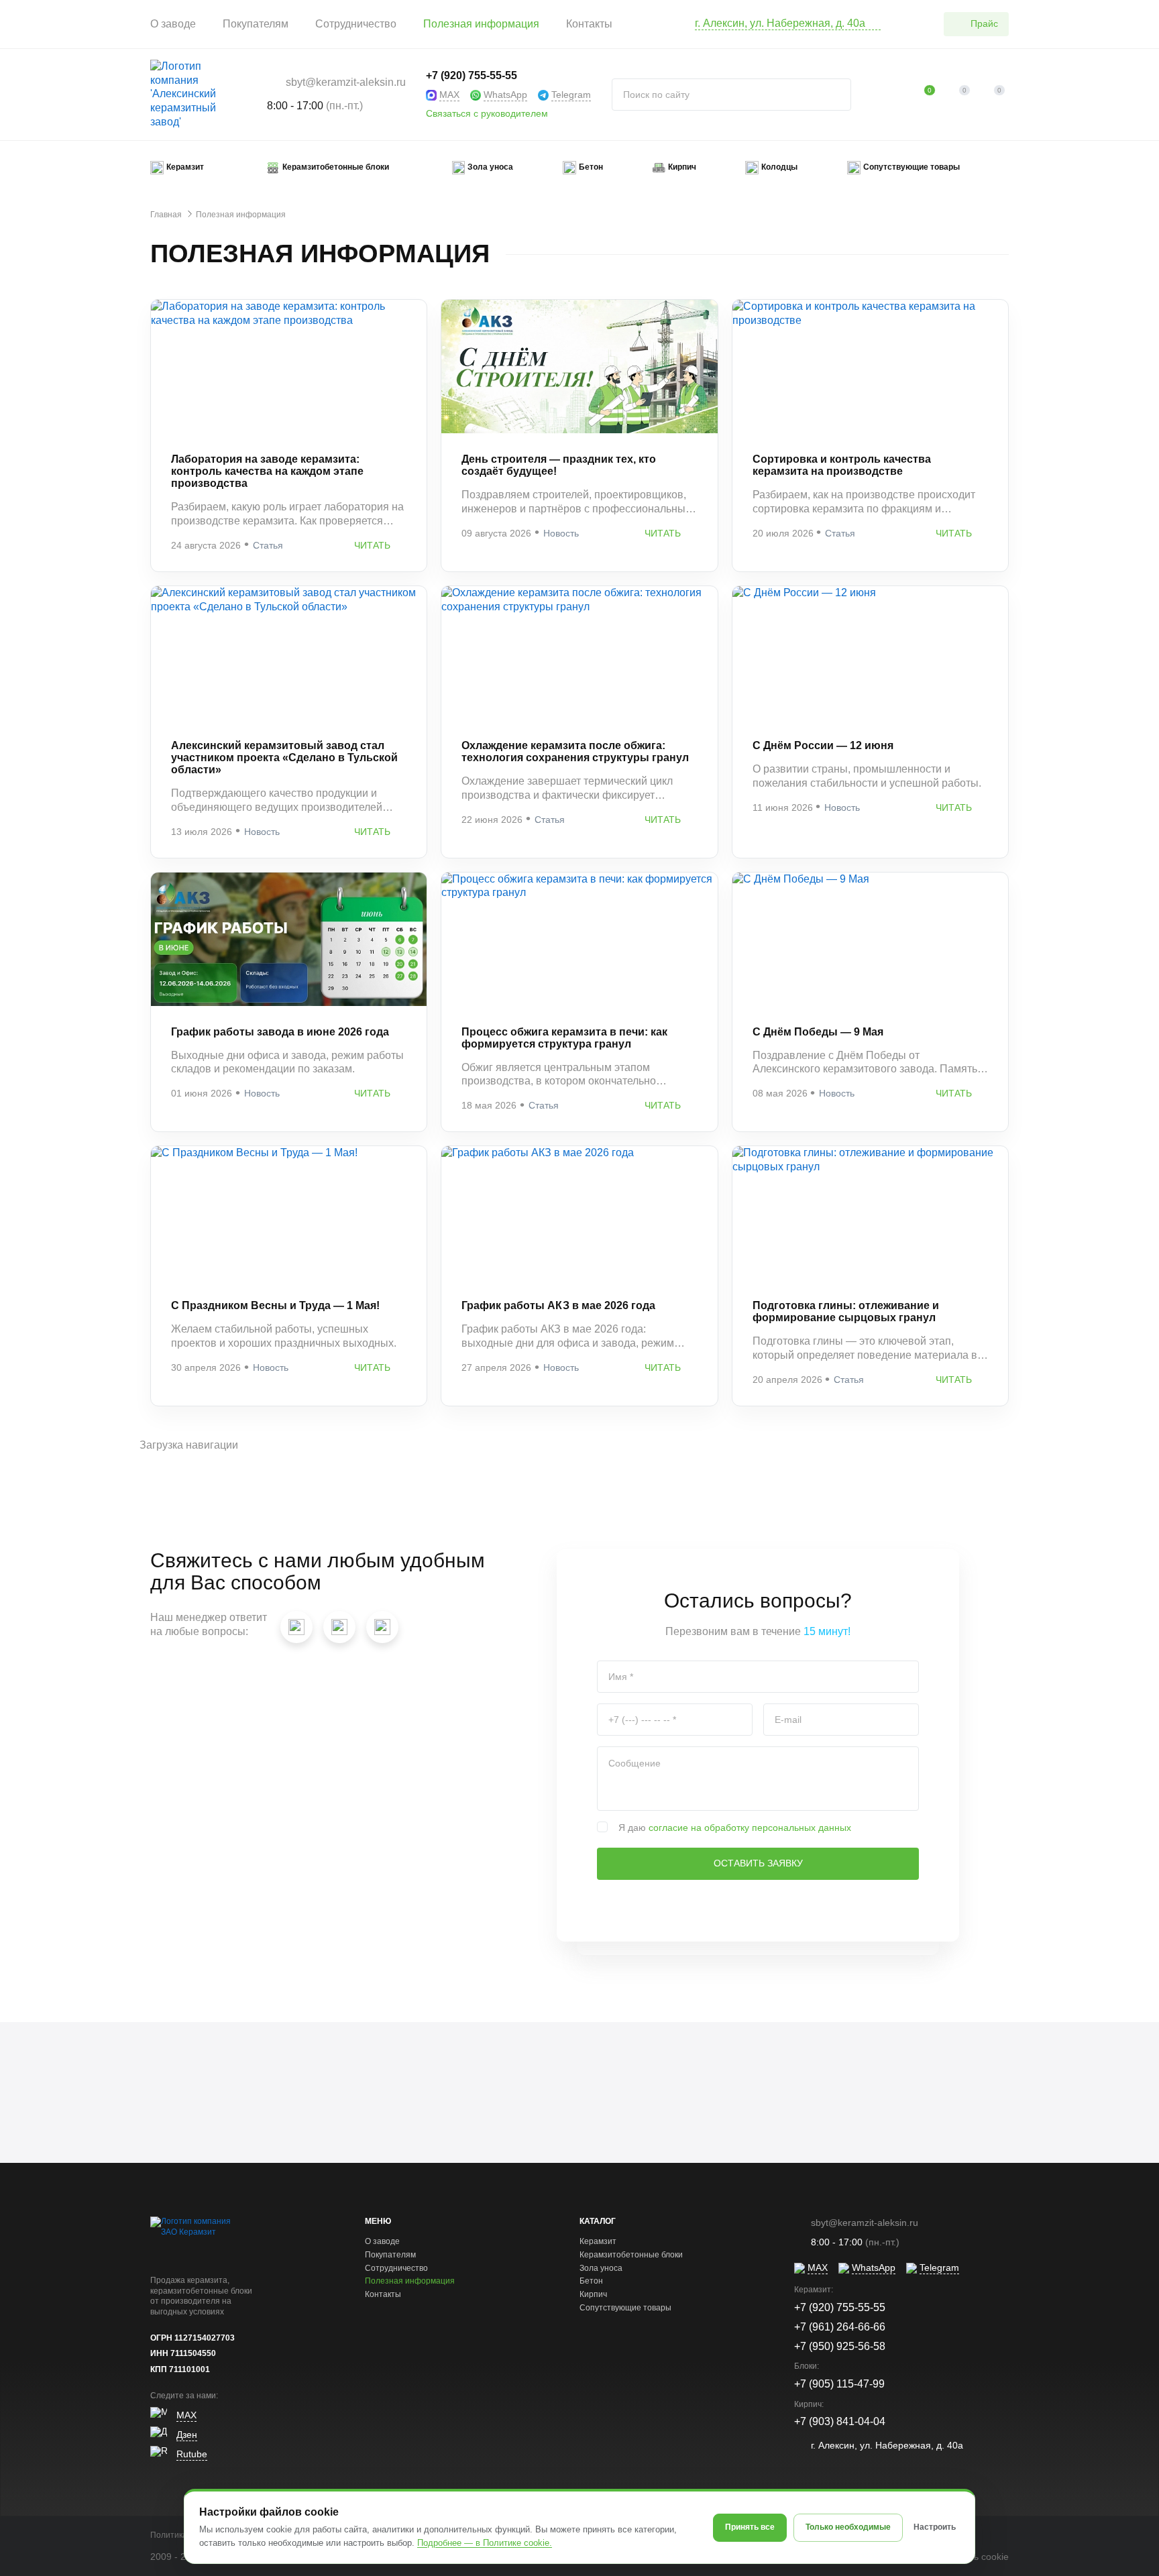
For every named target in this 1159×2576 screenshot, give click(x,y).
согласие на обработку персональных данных (750, 1828)
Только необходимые (848, 2527)
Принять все (750, 2527)
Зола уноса (601, 2268)
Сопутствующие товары (625, 2308)
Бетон (591, 2281)
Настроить (935, 2527)
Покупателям (256, 24)
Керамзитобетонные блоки (631, 2255)
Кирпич (593, 2294)
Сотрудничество (356, 24)
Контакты (589, 24)
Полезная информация (481, 24)
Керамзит (598, 2241)
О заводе (173, 24)
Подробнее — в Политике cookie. (485, 2543)
